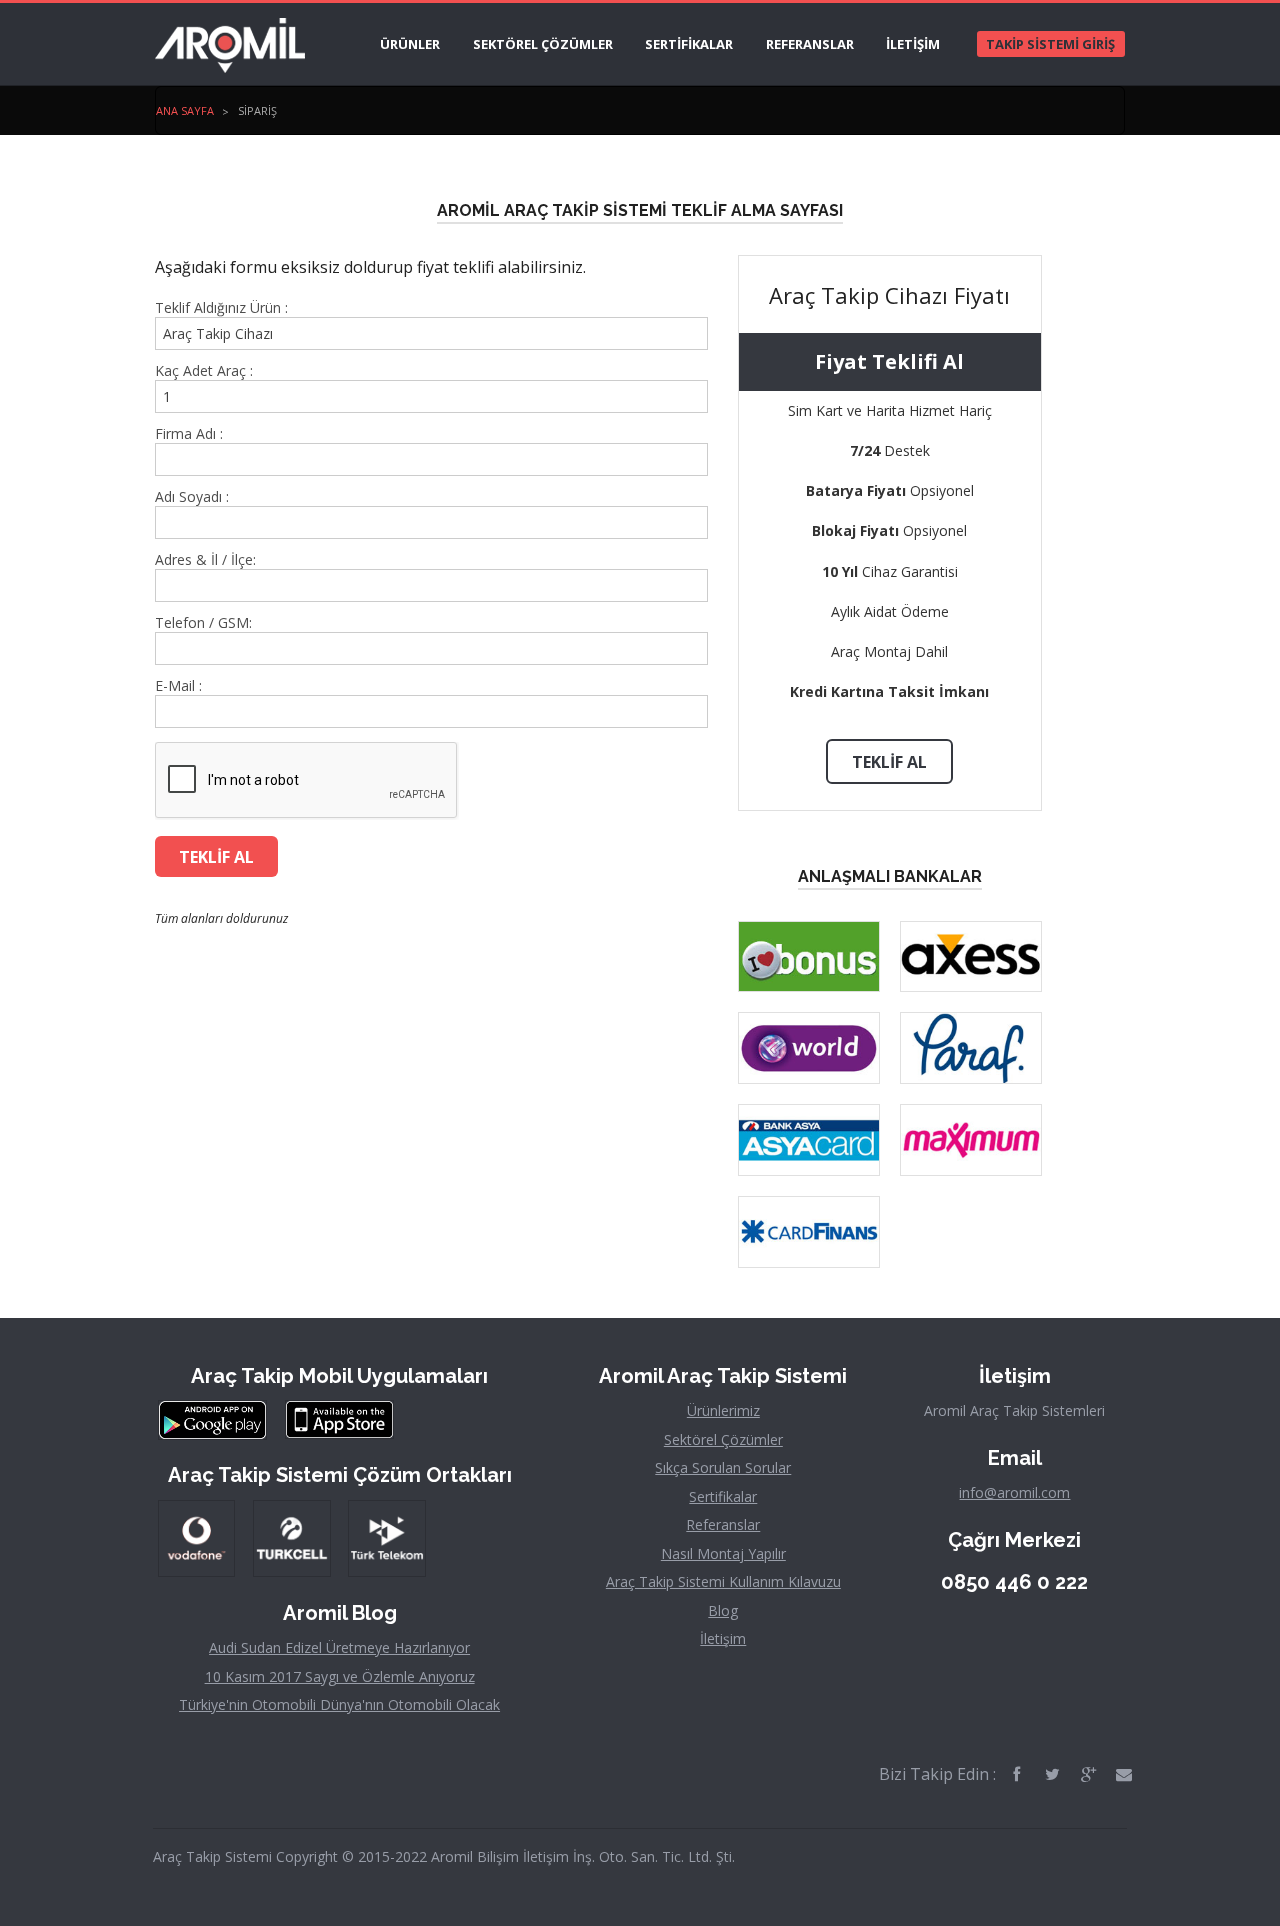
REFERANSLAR (810, 44)
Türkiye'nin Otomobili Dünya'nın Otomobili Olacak (339, 1704)
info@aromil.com (1014, 1492)
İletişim (723, 1638)
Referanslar (723, 1524)
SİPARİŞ (257, 110)
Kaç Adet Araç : (204, 371)
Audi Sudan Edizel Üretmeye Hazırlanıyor (339, 1647)
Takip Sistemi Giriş (1050, 44)
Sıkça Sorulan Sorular (723, 1467)
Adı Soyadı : (192, 497)
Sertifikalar (723, 1496)
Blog (723, 1610)
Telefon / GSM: (203, 623)
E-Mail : (178, 686)
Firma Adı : (189, 434)
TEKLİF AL (216, 857)
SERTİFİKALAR (689, 44)
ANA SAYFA (185, 110)
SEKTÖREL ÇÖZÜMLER (543, 44)
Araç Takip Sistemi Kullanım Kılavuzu (723, 1581)
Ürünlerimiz (723, 1410)
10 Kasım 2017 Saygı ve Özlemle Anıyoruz (340, 1676)
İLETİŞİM (913, 44)
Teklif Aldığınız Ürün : (221, 308)
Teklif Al (889, 762)
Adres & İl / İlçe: (205, 560)
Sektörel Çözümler (723, 1439)
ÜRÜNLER (410, 44)
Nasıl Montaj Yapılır (723, 1553)
